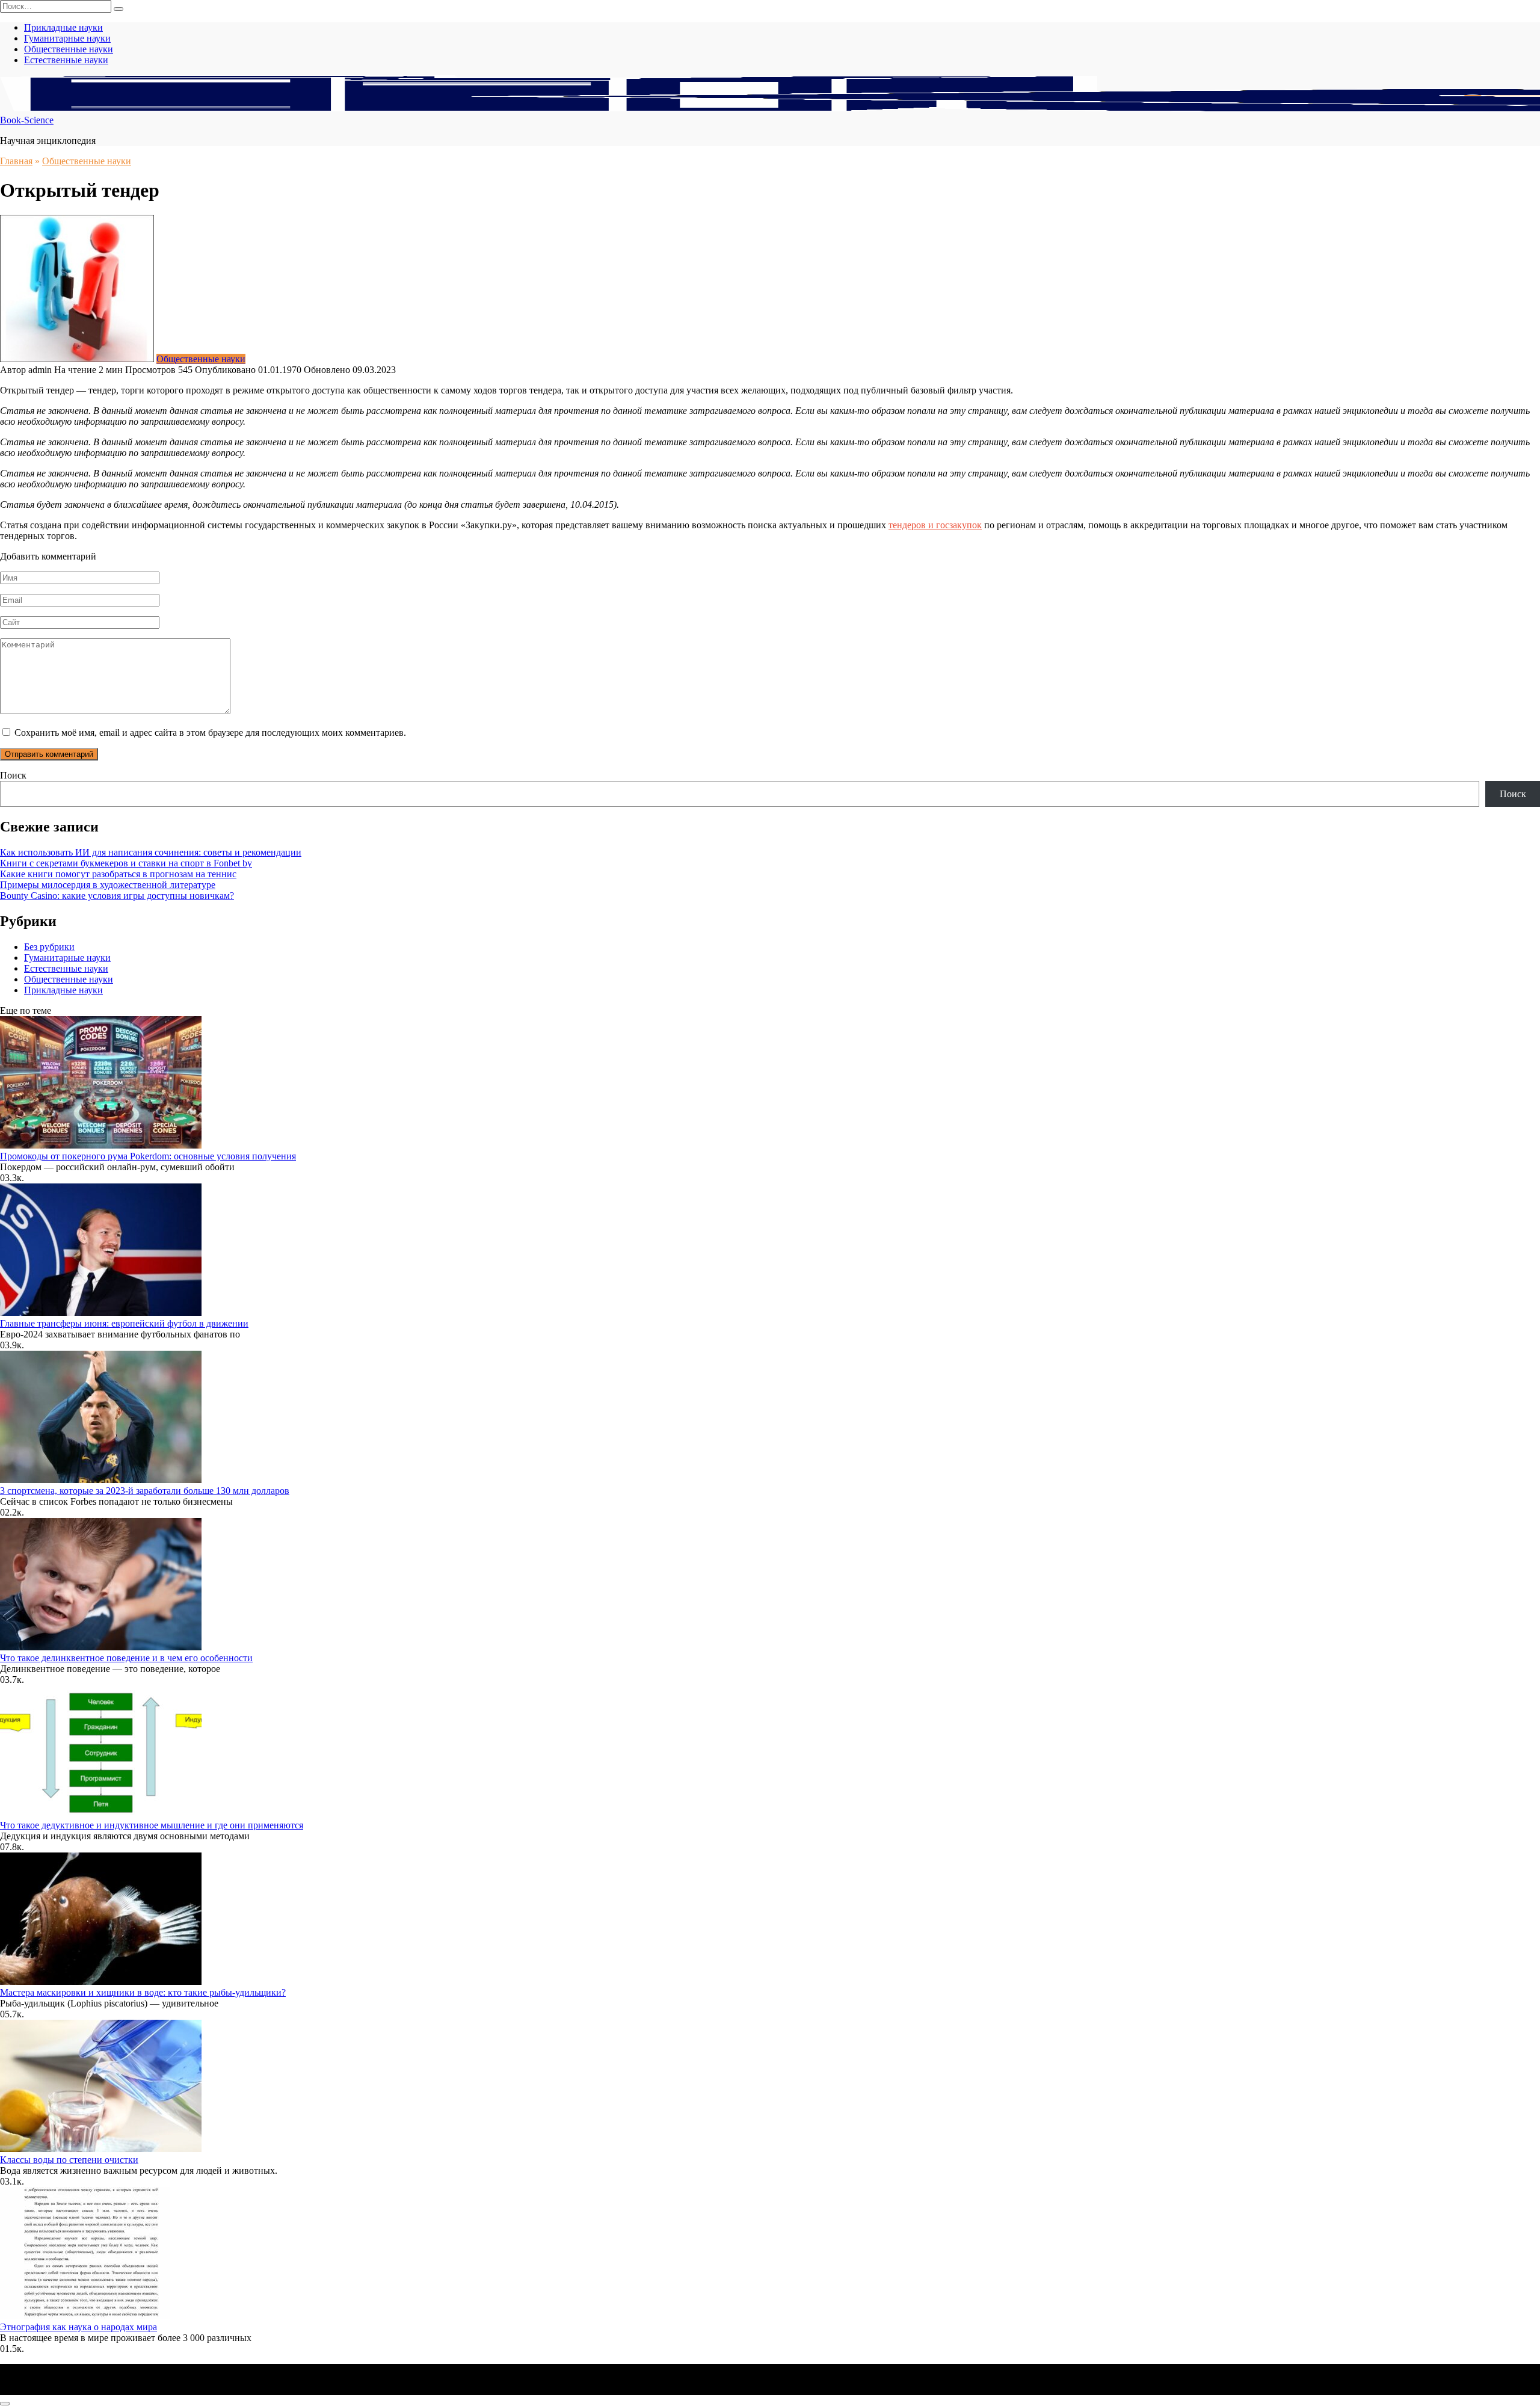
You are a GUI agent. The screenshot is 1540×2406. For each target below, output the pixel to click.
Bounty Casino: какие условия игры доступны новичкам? (117, 896)
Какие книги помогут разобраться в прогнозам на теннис (118, 874)
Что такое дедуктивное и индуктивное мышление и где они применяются (152, 1825)
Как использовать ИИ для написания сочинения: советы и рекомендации (151, 852)
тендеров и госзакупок (935, 525)
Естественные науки (66, 60)
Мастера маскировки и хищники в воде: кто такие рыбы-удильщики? (143, 1992)
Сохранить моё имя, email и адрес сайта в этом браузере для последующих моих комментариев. (210, 733)
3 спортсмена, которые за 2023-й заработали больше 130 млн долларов (145, 1491)
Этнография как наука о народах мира (79, 2327)
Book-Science (27, 120)
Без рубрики (49, 947)
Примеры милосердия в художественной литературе (108, 885)
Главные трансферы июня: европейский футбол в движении (124, 1323)
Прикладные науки (63, 27)
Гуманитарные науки (67, 38)
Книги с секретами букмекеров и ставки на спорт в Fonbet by (126, 863)
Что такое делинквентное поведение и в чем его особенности (126, 1658)
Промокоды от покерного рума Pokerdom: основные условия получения (148, 1156)
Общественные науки (69, 49)
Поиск (13, 775)
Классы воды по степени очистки (69, 2160)
